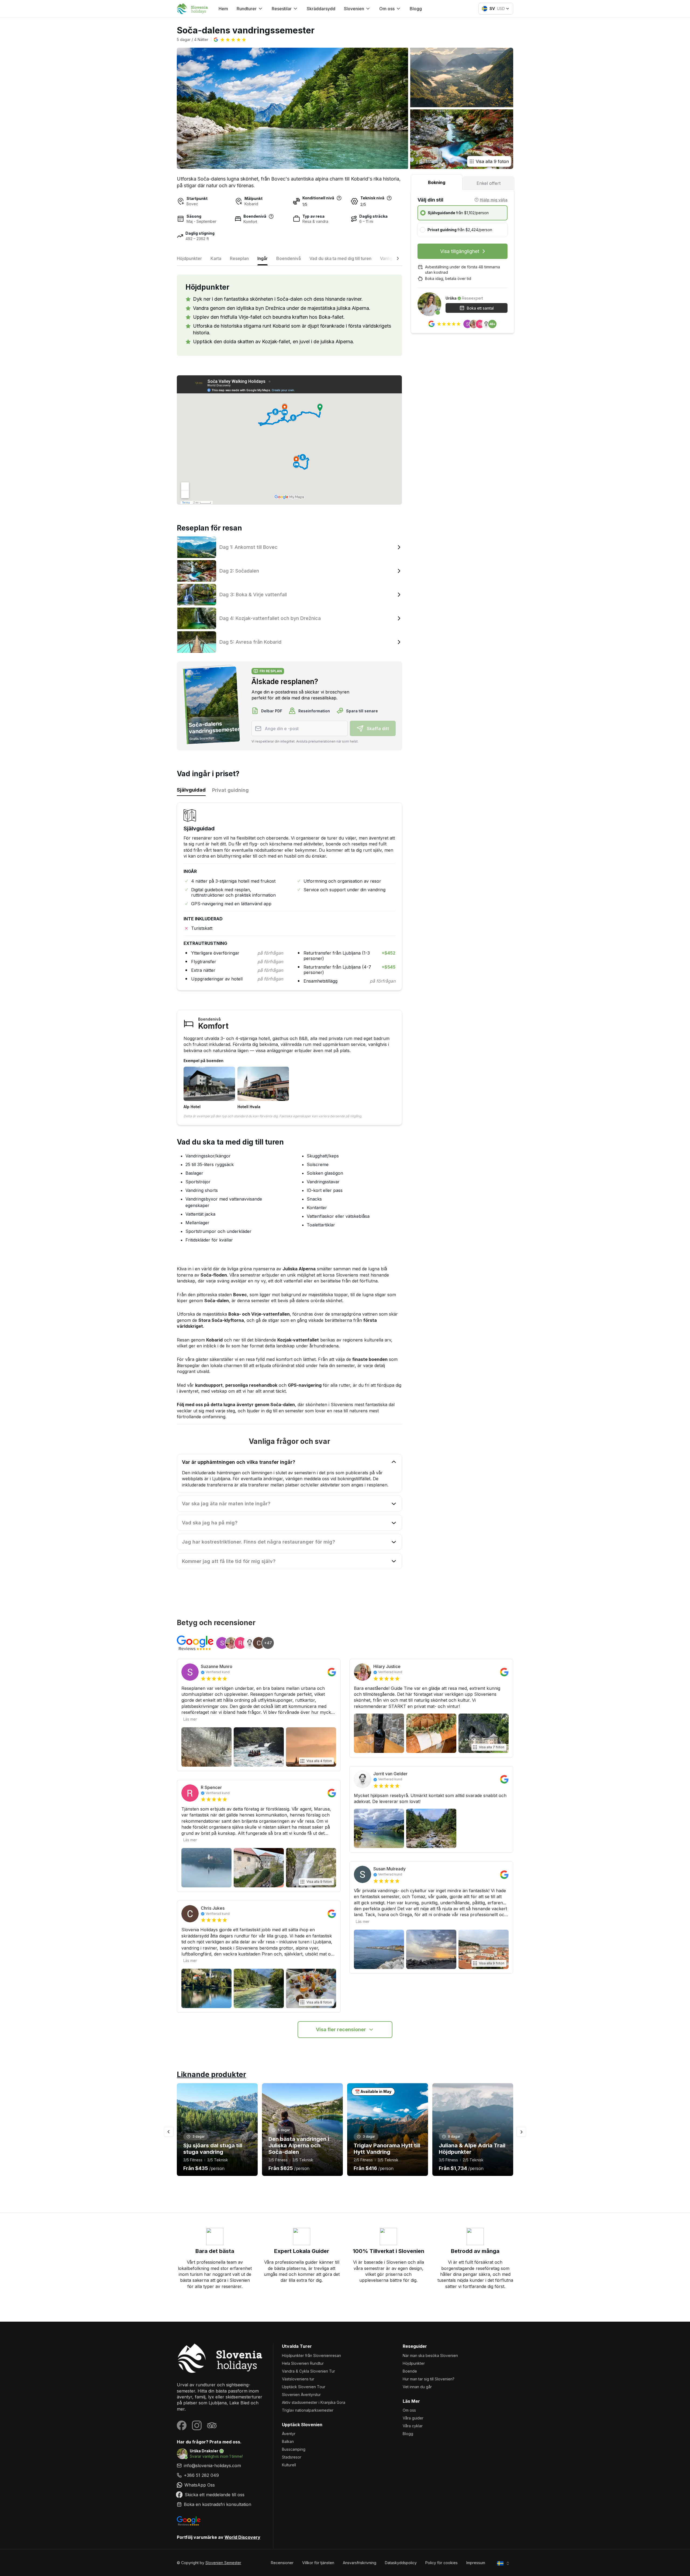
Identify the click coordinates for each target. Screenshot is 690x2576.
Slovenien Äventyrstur (301, 2395)
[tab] (437, 182)
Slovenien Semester (223, 2563)
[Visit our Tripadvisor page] (212, 2425)
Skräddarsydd (321, 9)
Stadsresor (292, 2457)
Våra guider (413, 2418)
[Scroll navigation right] (398, 260)
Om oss (409, 2410)
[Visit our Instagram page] (197, 2425)
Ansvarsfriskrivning (360, 2563)
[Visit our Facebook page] (182, 2425)
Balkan (288, 2441)
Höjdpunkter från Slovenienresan (311, 2355)
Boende (410, 2371)
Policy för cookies (441, 2563)
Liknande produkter (211, 2074)
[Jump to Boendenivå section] (271, 216)
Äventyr (289, 2434)
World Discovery (242, 2537)
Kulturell (289, 2465)
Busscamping (294, 2449)
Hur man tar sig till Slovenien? (429, 2379)
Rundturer (247, 9)
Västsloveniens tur (298, 2379)
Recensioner (282, 2563)
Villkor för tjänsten (318, 2563)
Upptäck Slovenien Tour (304, 2387)
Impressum (476, 2563)
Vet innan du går (417, 2387)
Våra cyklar (413, 2426)
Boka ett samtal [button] (480, 308)
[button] (230, 40)
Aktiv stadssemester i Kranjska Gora (314, 2402)
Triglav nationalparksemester (308, 2410)
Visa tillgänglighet (460, 251)
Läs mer (190, 1719)
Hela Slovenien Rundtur (303, 2363)
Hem (223, 9)
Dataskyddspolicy (401, 2563)
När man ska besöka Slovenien (430, 2355)
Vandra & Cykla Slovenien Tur (308, 2371)
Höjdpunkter (414, 2363)
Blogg (416, 9)
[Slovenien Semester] (221, 2358)
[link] (221, 2475)
